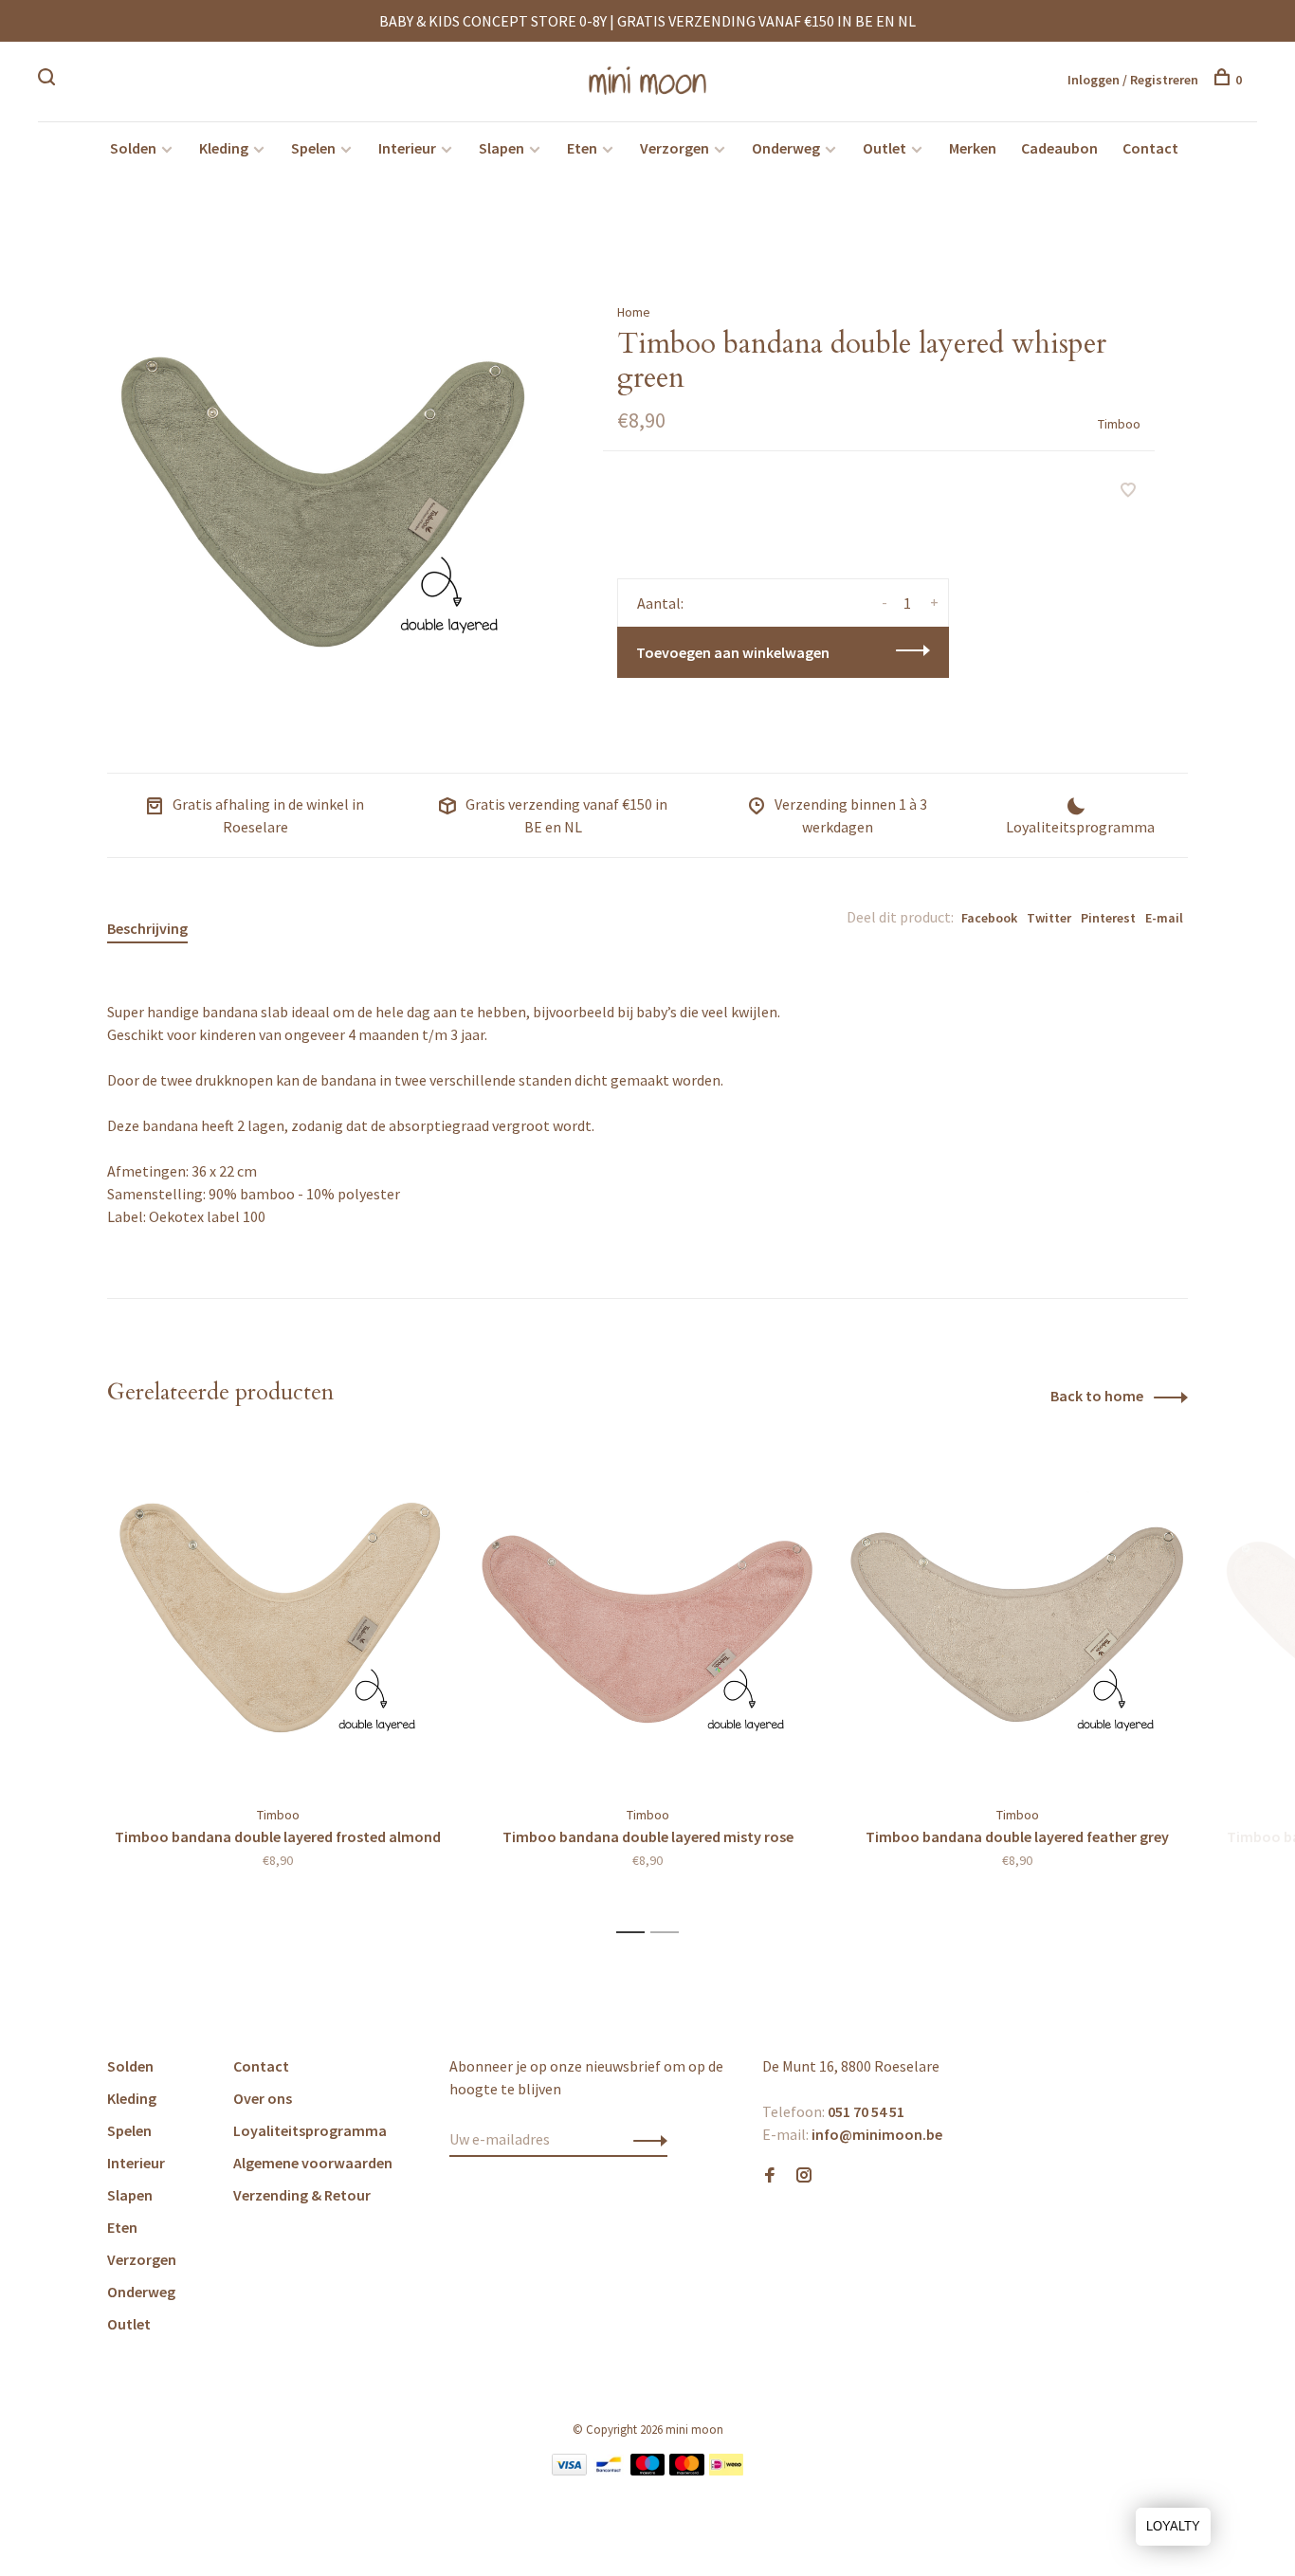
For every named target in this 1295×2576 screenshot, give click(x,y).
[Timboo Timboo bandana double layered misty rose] (647, 1616)
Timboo (1119, 424)
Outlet (885, 148)
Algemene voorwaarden (313, 2163)
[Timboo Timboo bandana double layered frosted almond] (278, 1616)
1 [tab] (636, 1933)
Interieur (407, 148)
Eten (582, 148)
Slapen (502, 148)
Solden (133, 148)
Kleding (224, 148)
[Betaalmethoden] (569, 2470)
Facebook (989, 918)
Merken (973, 148)
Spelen (313, 148)
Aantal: (660, 603)
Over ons (263, 2098)
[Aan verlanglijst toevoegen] (1128, 491)
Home (634, 312)
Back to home (1097, 1396)
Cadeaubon (1059, 148)
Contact (1150, 148)
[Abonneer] (645, 2139)
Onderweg (786, 148)
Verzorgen (675, 148)
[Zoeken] (49, 80)
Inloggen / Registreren (1133, 80)
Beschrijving (147, 928)
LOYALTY (1173, 2526)
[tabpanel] (324, 486)
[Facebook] (770, 2176)
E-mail (1164, 918)
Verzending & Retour (302, 2195)
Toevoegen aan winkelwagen (733, 652)
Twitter (1049, 918)
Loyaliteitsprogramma (310, 2130)
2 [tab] (670, 1933)
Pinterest (1108, 918)
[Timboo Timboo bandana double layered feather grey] (1017, 1616)
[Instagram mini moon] (804, 2176)
